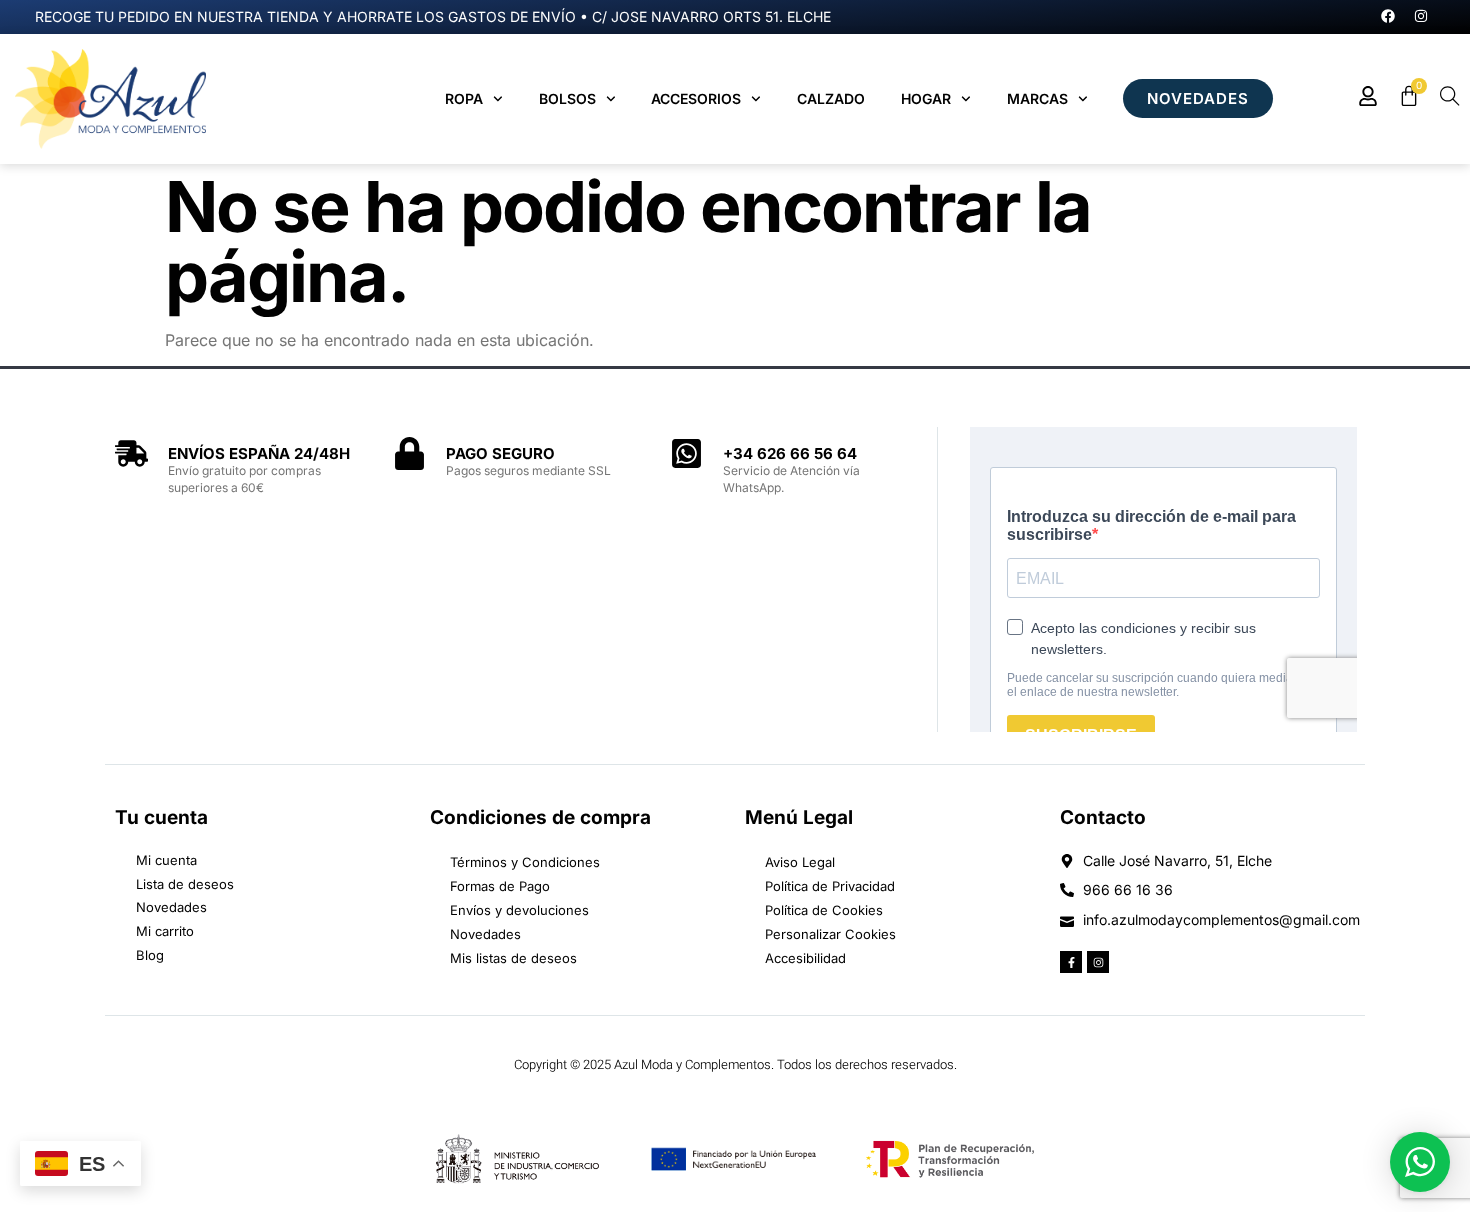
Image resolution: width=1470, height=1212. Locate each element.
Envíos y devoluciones (519, 910)
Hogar (926, 98)
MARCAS (1037, 98)
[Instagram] (1421, 16)
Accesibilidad (805, 958)
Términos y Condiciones (525, 862)
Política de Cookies (824, 910)
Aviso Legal (800, 862)
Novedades (485, 934)
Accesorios (696, 98)
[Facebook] (1388, 16)
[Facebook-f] (1071, 962)
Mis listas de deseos (513, 958)
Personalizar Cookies (830, 934)
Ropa (464, 98)
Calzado (831, 98)
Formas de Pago (500, 886)
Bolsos (567, 98)
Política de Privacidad (830, 886)
